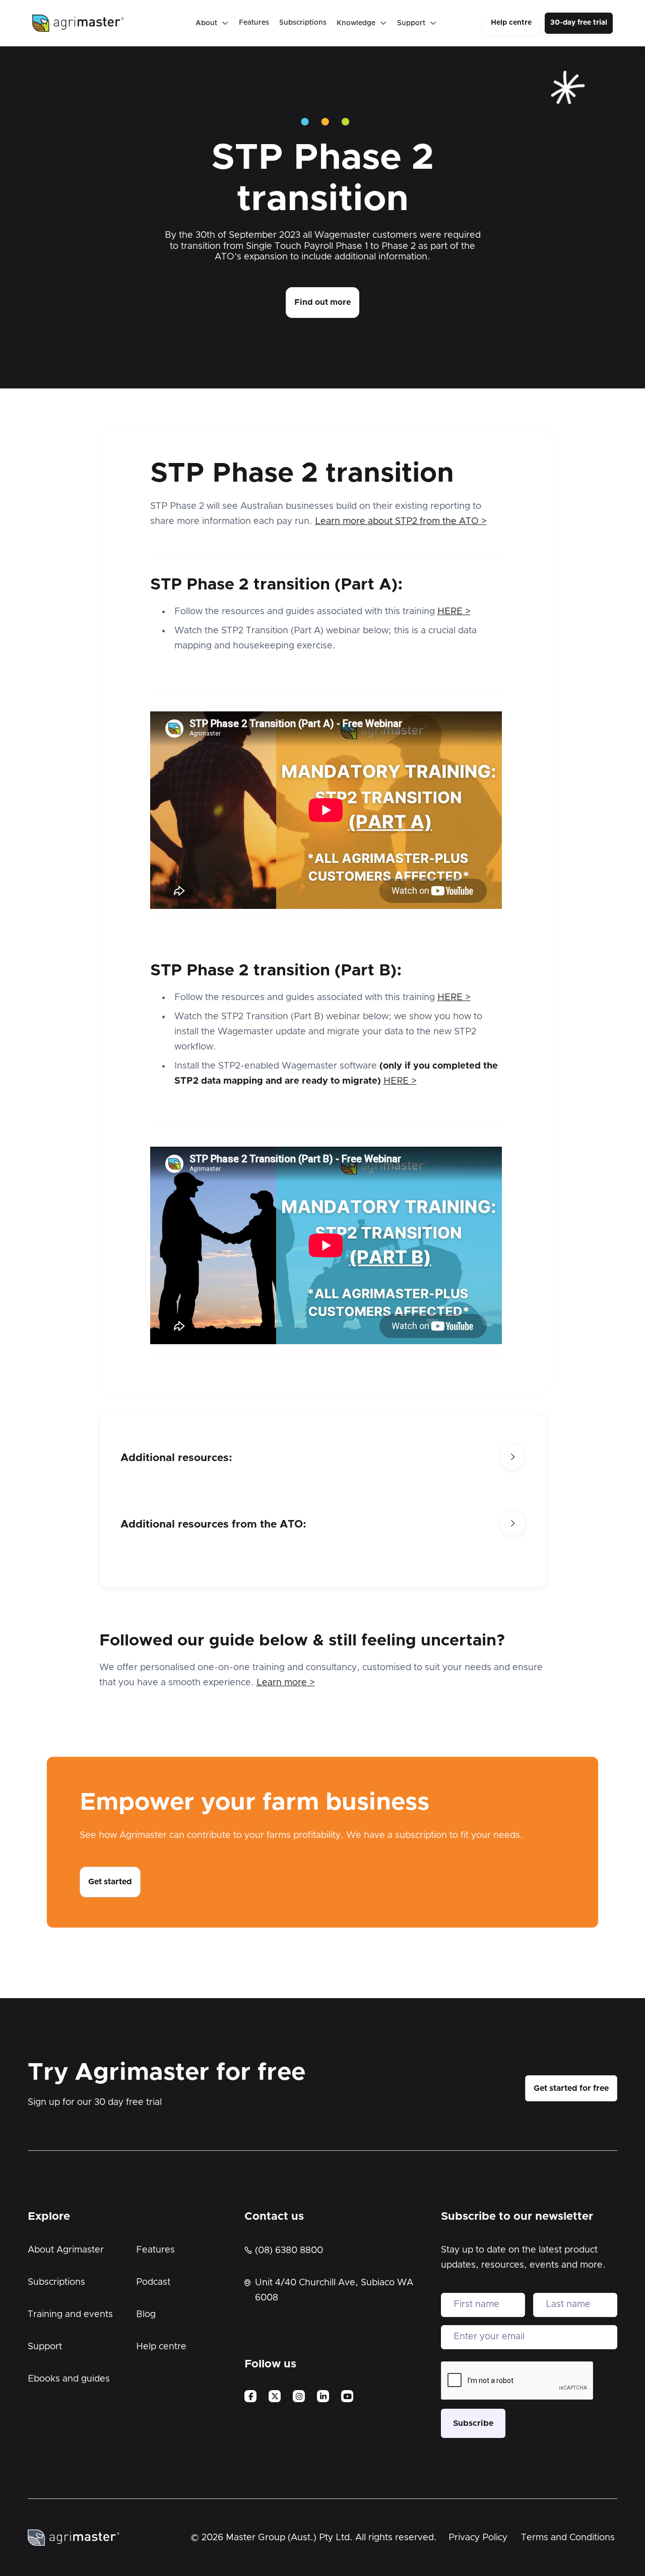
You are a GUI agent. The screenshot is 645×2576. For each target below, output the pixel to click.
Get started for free (571, 2088)
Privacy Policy (478, 2538)
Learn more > (286, 1683)
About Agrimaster (66, 2250)
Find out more (322, 302)
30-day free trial (579, 23)
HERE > (454, 612)
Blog (146, 2315)
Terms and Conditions (568, 2538)
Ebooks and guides (69, 2379)
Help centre (511, 23)
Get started (110, 1882)
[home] (78, 23)
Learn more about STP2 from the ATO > (401, 521)
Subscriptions (303, 23)
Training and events (70, 2315)
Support (45, 2347)
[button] (212, 23)
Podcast (153, 2282)
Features (254, 23)
